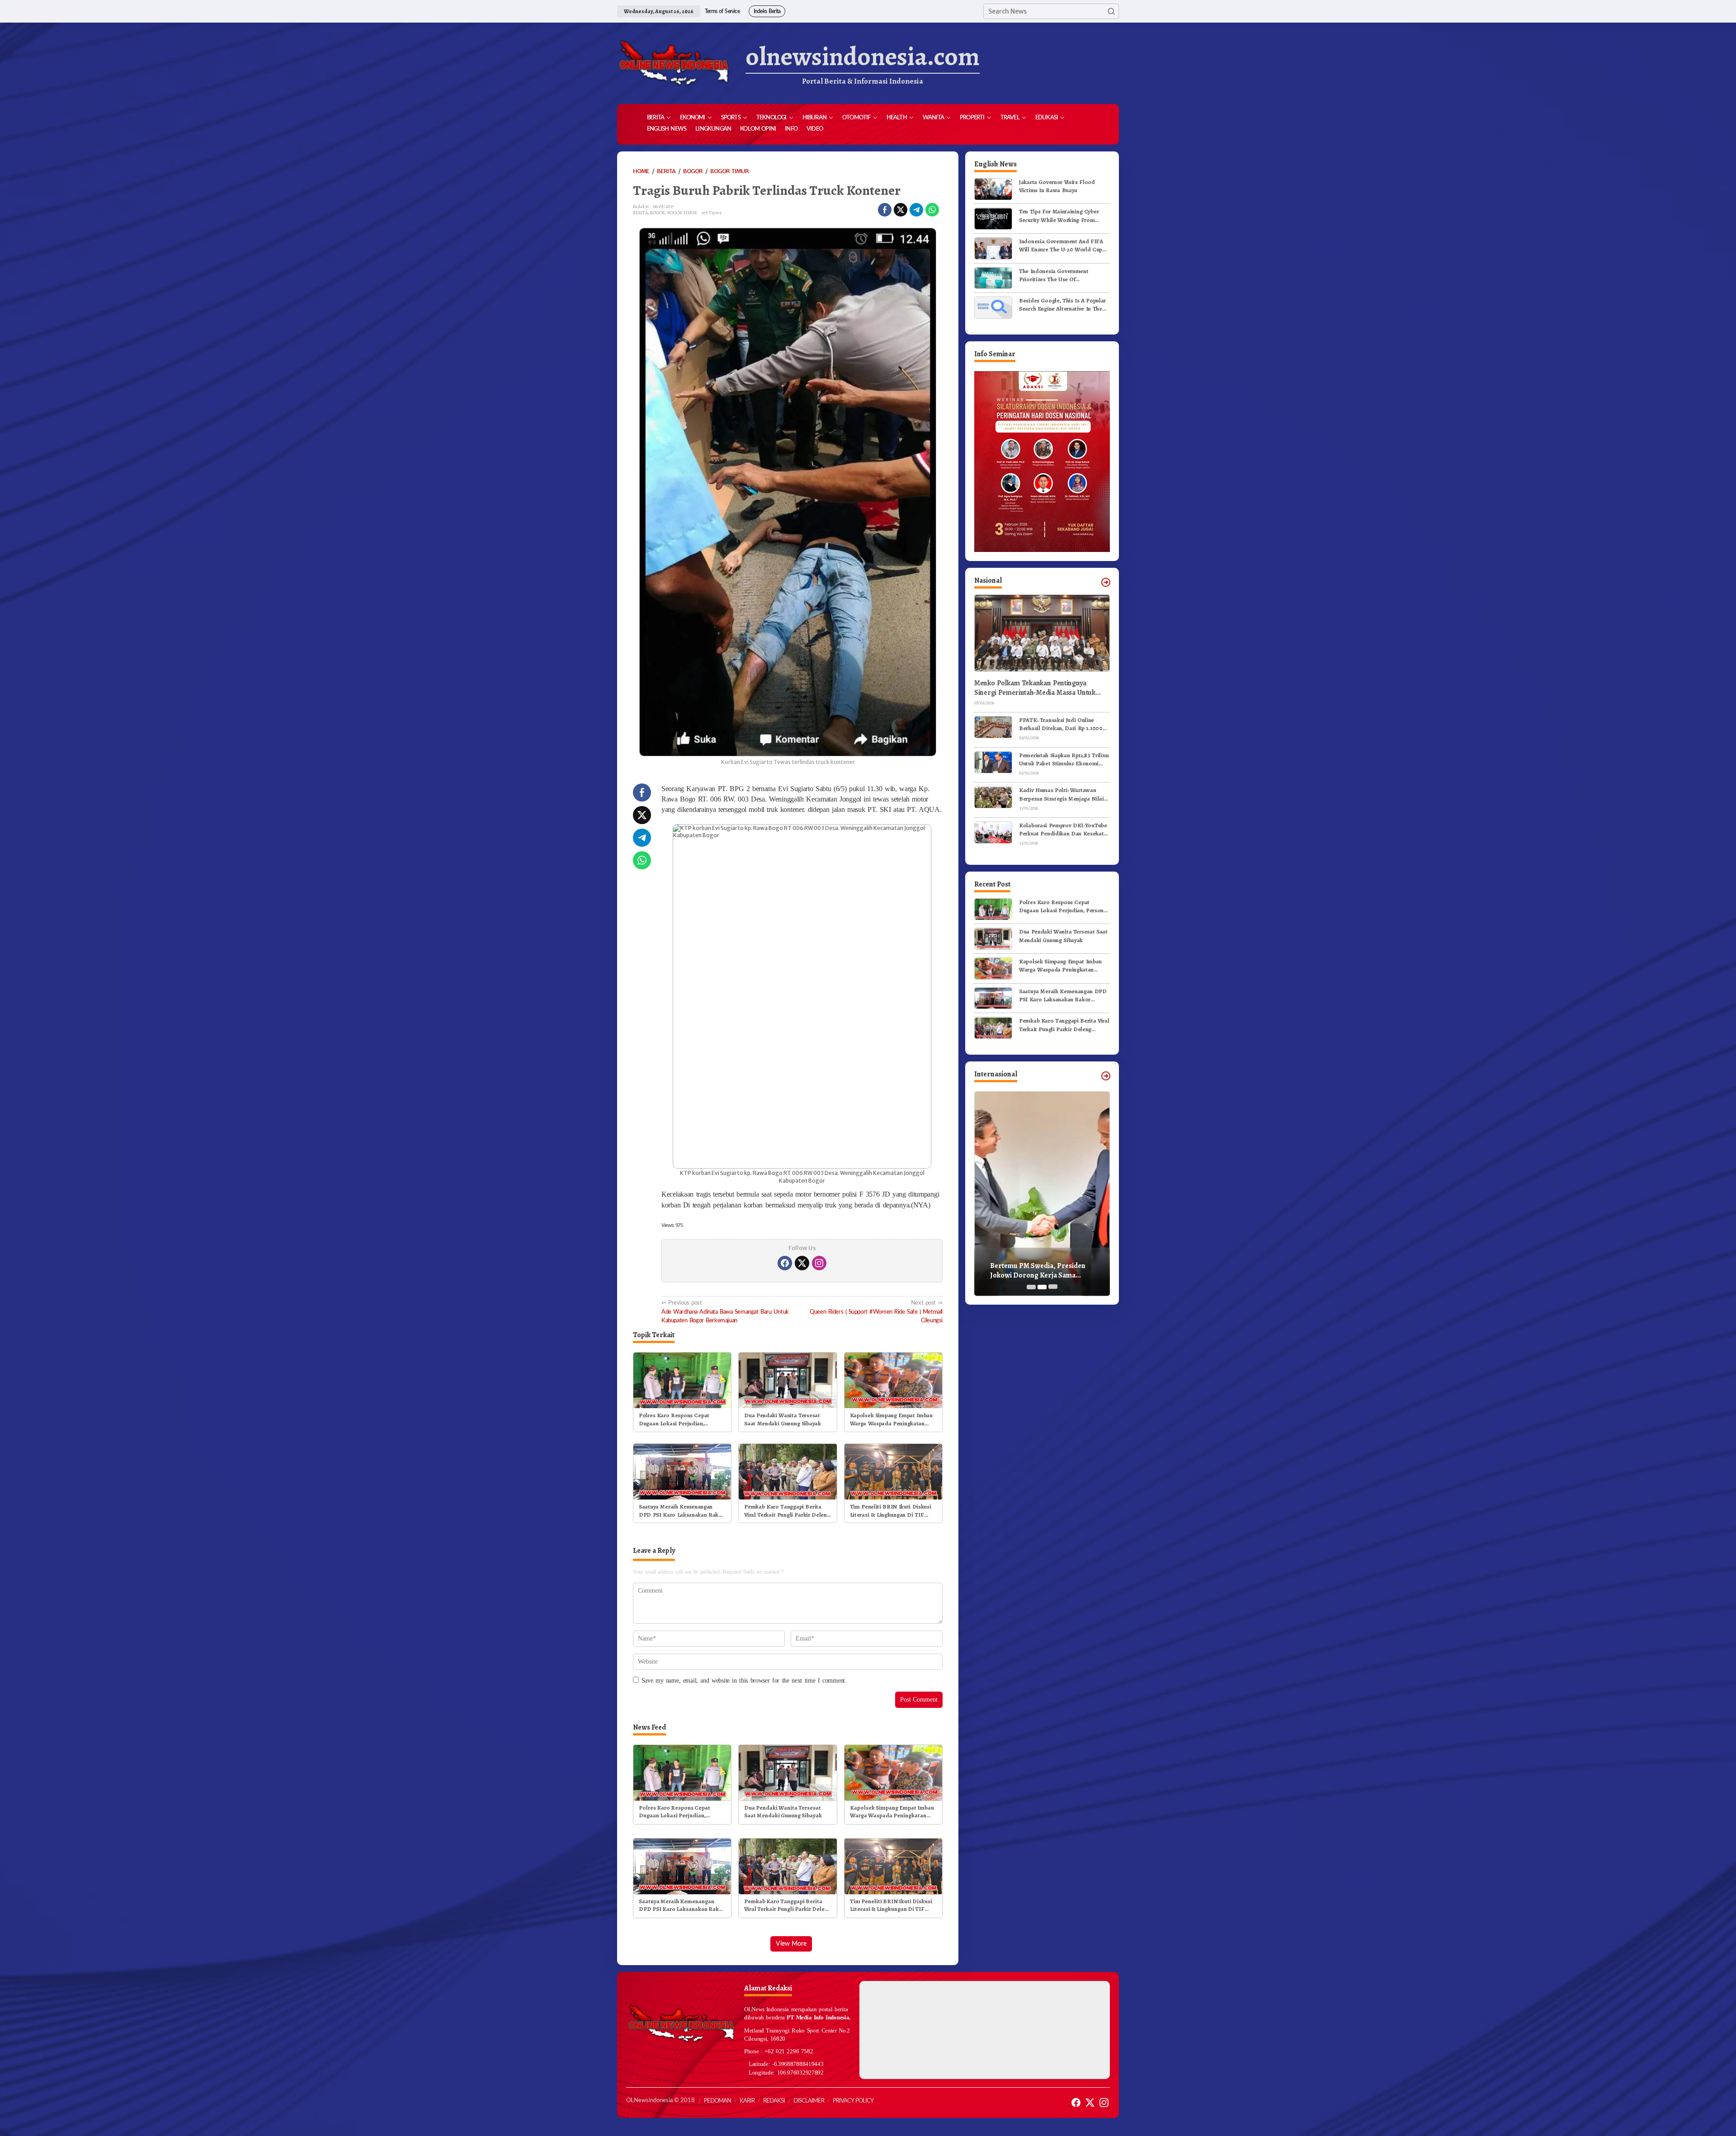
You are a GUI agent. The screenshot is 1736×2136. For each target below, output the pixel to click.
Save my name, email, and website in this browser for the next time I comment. (744, 1681)
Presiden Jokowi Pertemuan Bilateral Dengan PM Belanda (1036, 1271)
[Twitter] (802, 1263)
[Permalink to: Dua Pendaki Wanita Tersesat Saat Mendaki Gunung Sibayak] (788, 1380)
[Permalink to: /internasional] (1106, 1076)
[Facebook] (785, 1263)
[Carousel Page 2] (1042, 1287)
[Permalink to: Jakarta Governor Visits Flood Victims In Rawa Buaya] (993, 189)
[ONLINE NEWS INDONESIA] (674, 63)
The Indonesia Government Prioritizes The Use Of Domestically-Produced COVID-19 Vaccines (1063, 275)
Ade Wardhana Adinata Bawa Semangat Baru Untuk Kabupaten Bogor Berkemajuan (725, 1311)
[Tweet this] (901, 210)
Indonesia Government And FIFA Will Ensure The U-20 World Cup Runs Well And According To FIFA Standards (1062, 245)
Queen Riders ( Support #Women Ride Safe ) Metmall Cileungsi (876, 1311)
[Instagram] (819, 1263)
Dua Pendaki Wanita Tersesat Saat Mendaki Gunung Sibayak (782, 1419)
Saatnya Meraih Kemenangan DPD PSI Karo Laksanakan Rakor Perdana (682, 1511)
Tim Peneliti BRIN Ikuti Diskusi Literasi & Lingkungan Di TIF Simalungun (891, 1511)
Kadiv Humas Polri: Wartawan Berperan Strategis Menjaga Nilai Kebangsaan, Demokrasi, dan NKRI (1064, 795)
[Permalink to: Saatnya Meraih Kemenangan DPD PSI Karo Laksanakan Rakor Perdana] (682, 1471)
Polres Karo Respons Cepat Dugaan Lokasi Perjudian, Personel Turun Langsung (674, 1419)
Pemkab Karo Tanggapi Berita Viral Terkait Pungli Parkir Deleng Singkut (787, 1511)
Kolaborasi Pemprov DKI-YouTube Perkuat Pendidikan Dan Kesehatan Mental (1064, 830)
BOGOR (658, 213)
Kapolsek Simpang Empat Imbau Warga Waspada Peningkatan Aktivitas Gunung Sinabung (891, 1419)
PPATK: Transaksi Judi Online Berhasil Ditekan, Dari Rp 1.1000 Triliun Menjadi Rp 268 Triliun (1061, 724)
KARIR (747, 2101)
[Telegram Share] (916, 210)
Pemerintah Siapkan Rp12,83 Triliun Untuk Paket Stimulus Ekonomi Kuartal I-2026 (1064, 759)
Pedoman (717, 2101)
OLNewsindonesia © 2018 (660, 2101)
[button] (1111, 11)
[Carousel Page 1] (1031, 1287)
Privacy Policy (853, 2101)
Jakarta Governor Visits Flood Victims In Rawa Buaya (1057, 186)
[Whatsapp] (932, 210)
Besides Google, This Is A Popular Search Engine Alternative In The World (1062, 305)
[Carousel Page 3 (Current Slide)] (1053, 1287)
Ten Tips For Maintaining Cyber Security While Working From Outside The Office (1059, 216)
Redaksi (774, 2101)
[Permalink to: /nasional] (1106, 582)
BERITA (640, 213)
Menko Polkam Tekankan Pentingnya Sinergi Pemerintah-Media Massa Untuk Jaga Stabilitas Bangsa (1035, 688)
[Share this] (885, 210)
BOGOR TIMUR (682, 213)
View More (791, 1944)
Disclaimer (809, 2101)
